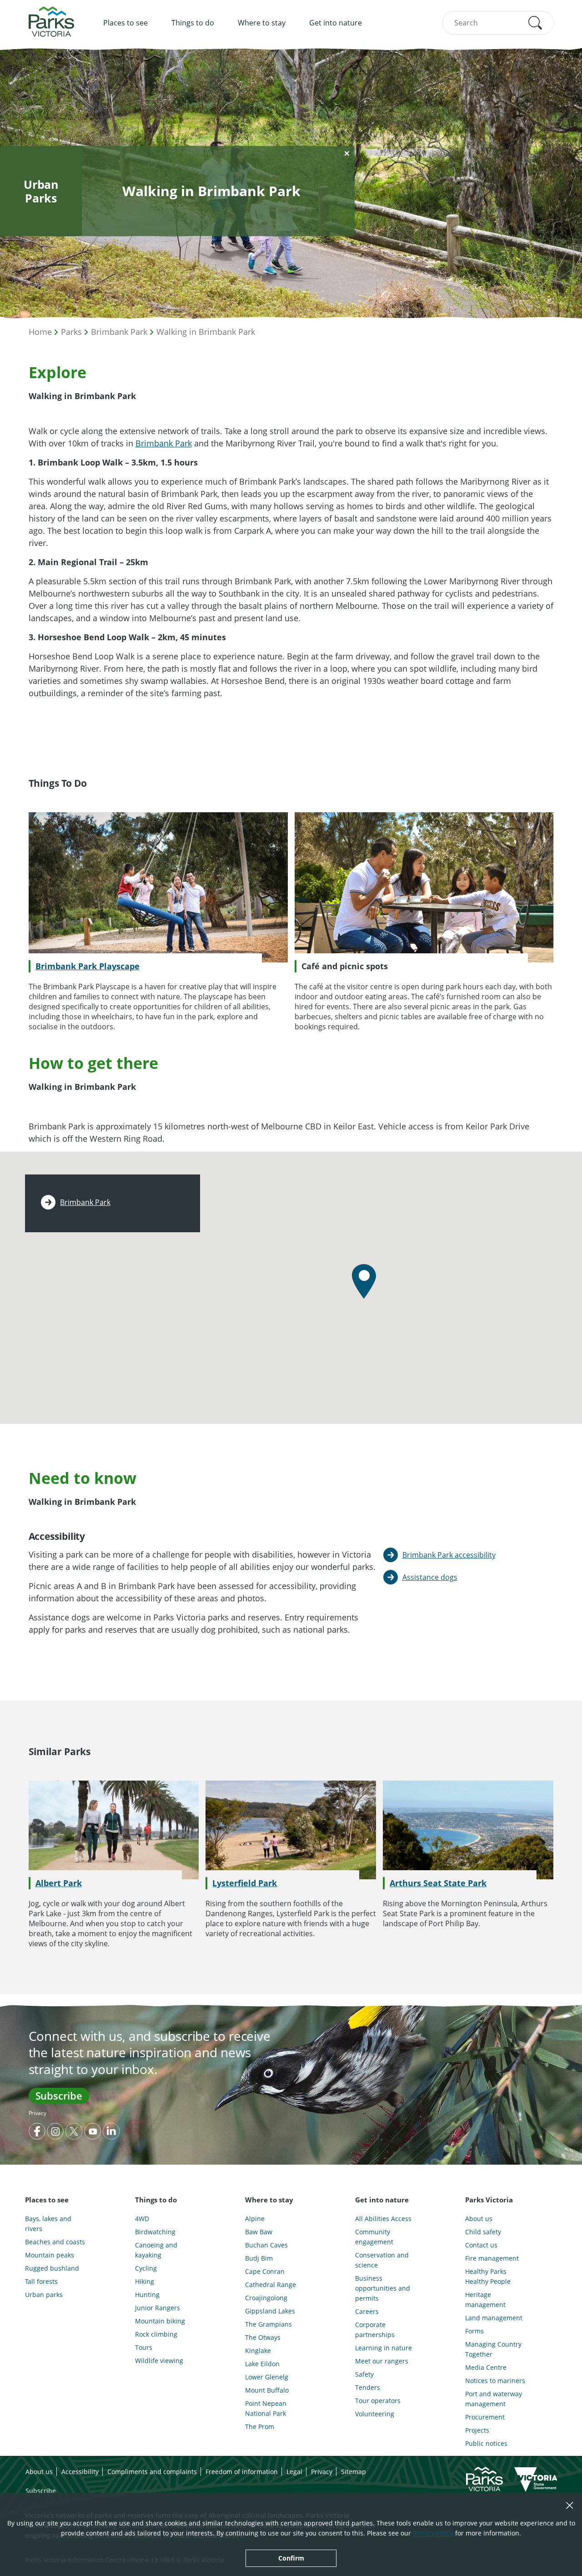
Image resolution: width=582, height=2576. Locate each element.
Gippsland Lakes (270, 2311)
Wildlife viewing (159, 2361)
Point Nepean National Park (266, 2408)
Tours (144, 2347)
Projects (477, 2430)
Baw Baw (259, 2232)
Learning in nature (384, 2348)
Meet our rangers (382, 2361)
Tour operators (378, 2401)
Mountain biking (160, 2321)
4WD (142, 2219)
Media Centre (486, 2367)
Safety (364, 2374)
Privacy (38, 2113)
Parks (71, 332)
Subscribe (59, 2095)
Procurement (485, 2417)
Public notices (486, 2443)
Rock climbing (156, 2334)
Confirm (291, 2558)
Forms (474, 2331)
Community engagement (374, 2237)
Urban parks (44, 2295)
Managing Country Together (493, 2349)
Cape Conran (265, 2271)
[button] (535, 23)
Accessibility (80, 2472)
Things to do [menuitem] (193, 23)
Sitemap (354, 2472)
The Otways (263, 2337)
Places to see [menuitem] (125, 23)
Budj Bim (259, 2258)
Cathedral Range (271, 2285)
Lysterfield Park (245, 1883)
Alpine (255, 2219)
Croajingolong (266, 2298)
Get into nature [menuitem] (336, 23)
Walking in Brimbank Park (206, 332)
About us (479, 2219)
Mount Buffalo (267, 2390)
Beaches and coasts (55, 2242)
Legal (294, 2472)
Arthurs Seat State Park (438, 1883)
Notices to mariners (495, 2381)
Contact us (481, 2245)
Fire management (492, 2258)
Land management (494, 2318)
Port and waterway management (494, 2399)
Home (40, 332)
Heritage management (485, 2300)
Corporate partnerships (375, 2330)
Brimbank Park (119, 332)
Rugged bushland (52, 2268)
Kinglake (258, 2351)
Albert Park (59, 1883)
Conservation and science (382, 2260)
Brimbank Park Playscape (88, 966)
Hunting (147, 2295)
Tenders (368, 2387)
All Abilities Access (383, 2219)
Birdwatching (155, 2232)
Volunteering (375, 2414)
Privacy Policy (433, 2533)
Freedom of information (242, 2472)
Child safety (483, 2232)
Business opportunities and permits (383, 2288)
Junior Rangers (158, 2308)
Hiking (145, 2281)
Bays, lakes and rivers (48, 2224)
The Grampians (268, 2324)
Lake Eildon (262, 2364)
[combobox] (498, 23)
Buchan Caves (266, 2245)
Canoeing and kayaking (156, 2250)
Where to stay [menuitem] (262, 23)
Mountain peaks (50, 2255)
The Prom (260, 2427)
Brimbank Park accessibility (449, 1555)
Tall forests (41, 2281)
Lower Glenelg (267, 2377)
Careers (367, 2311)
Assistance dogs (430, 1577)
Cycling (146, 2268)
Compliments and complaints (152, 2472)
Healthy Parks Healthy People (488, 2276)
